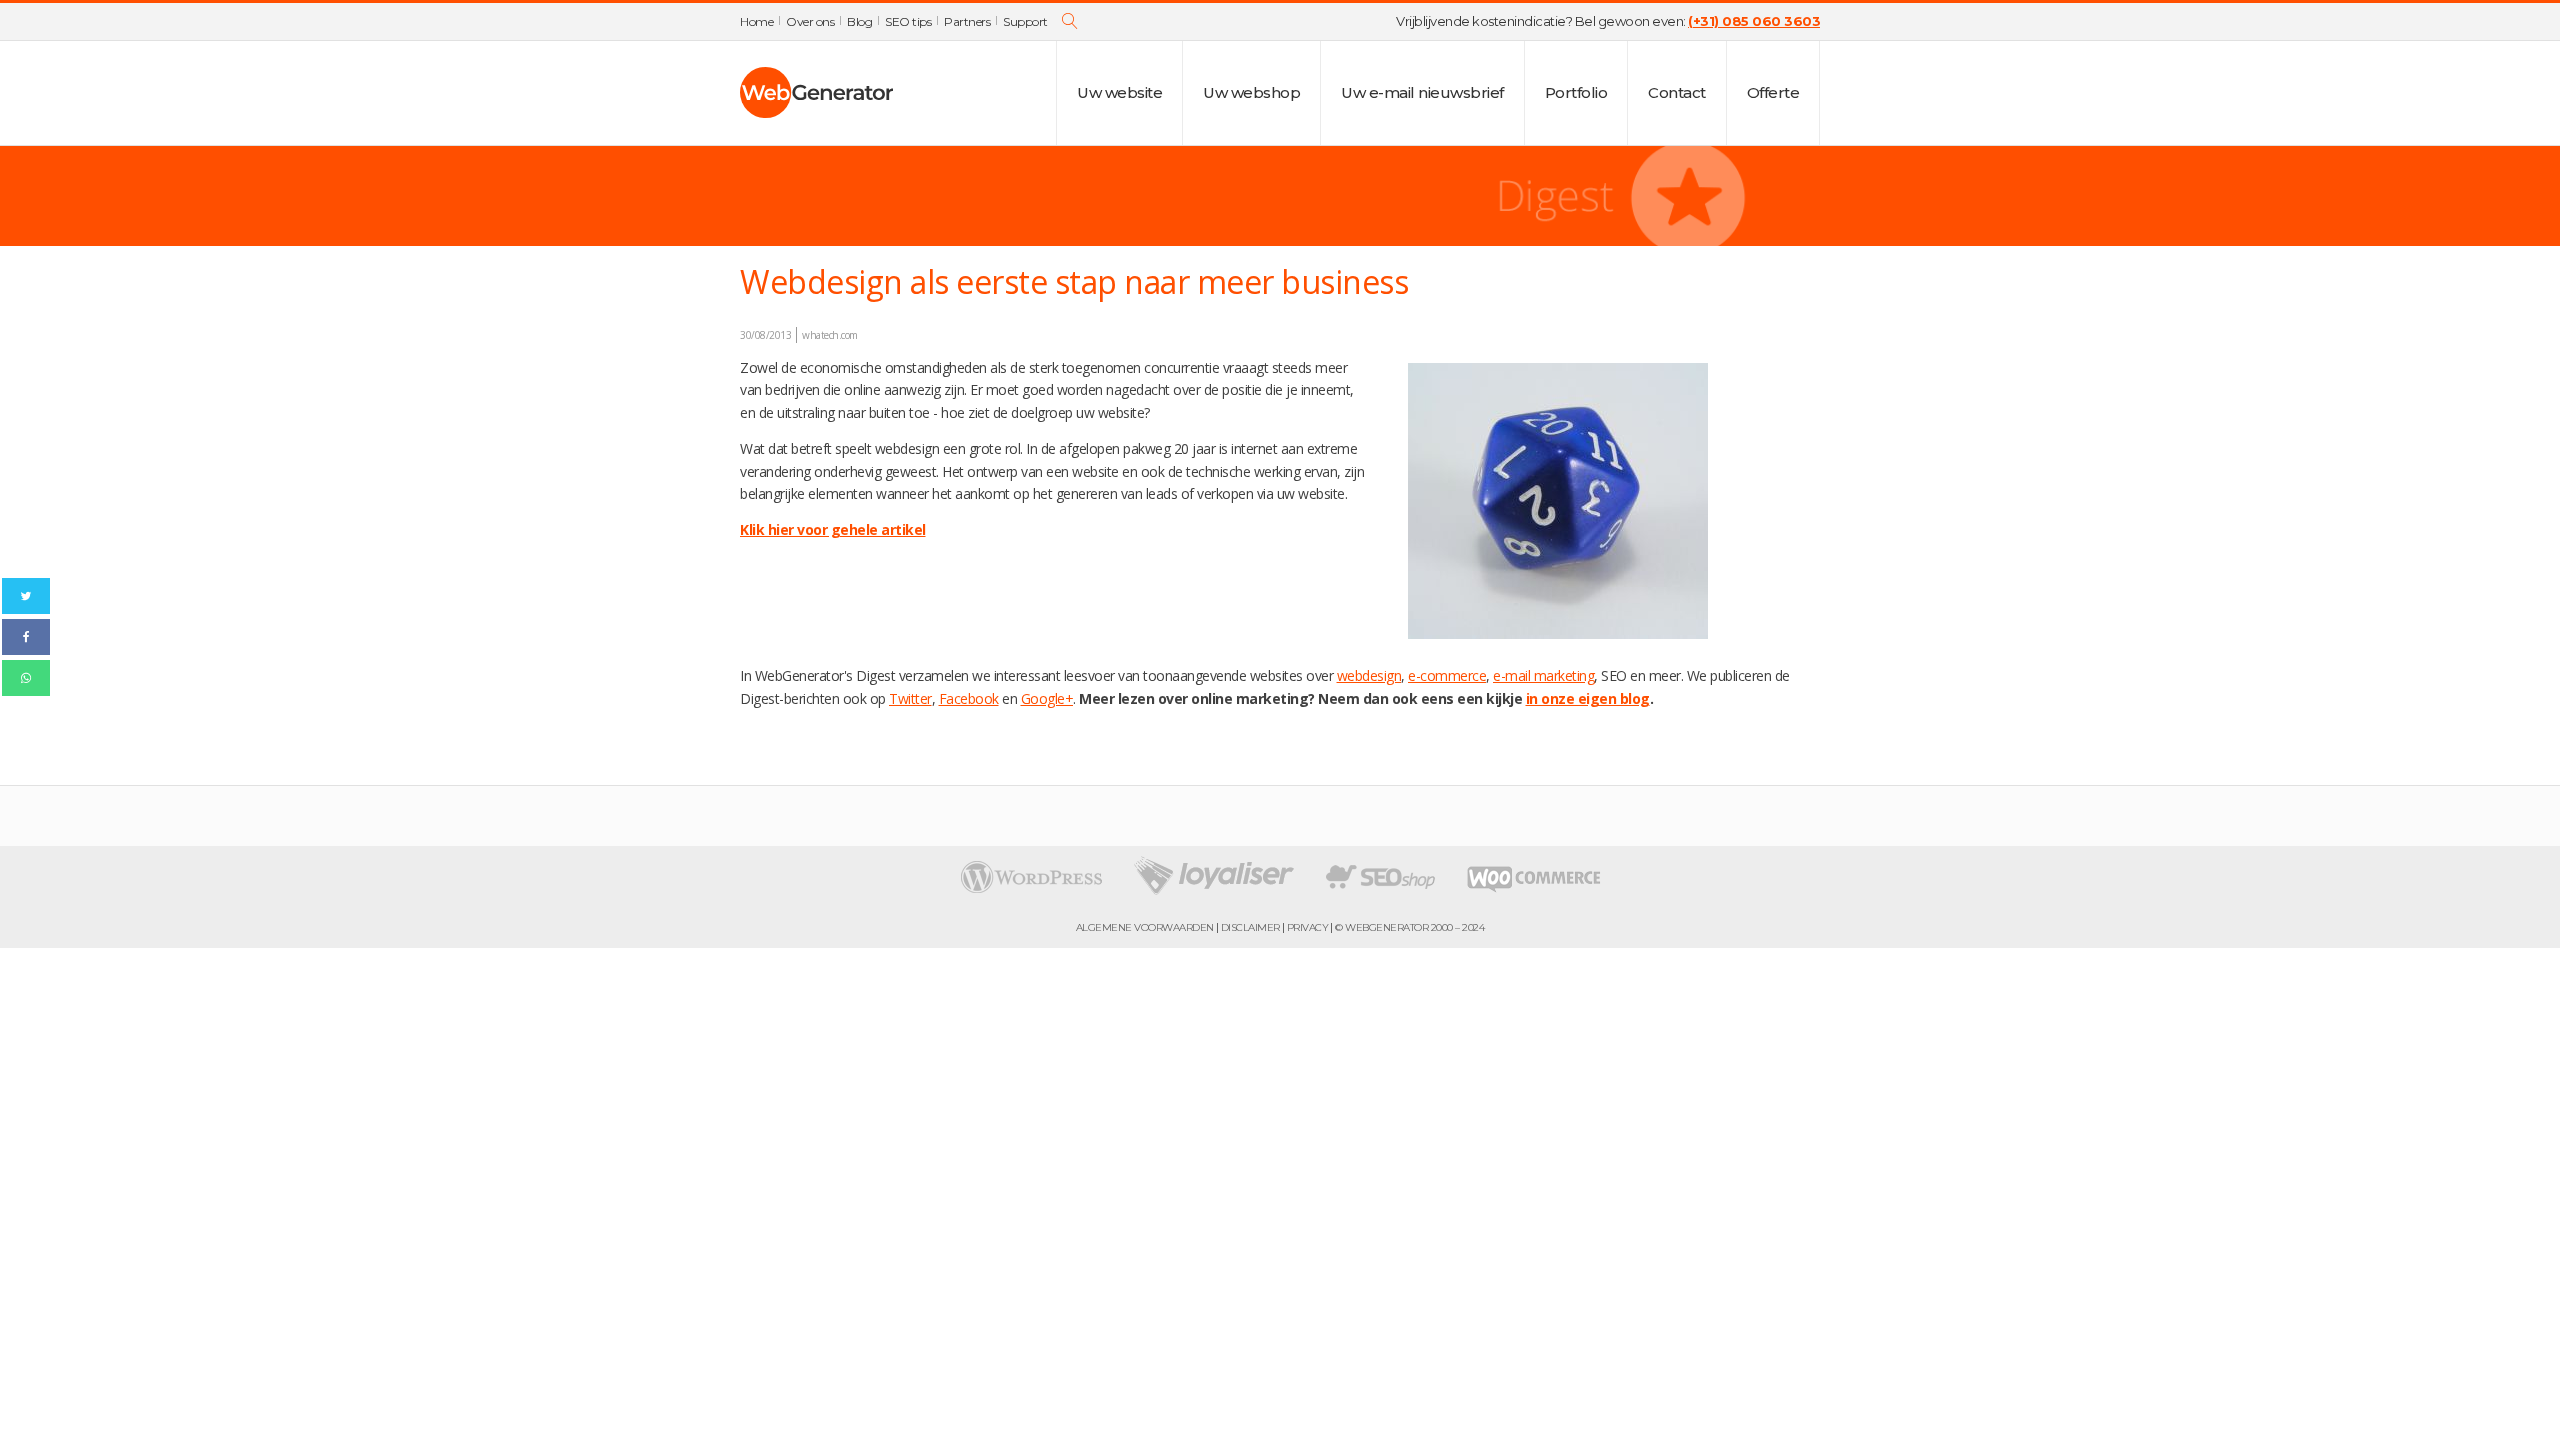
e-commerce (1447, 675)
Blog (859, 21)
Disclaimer (1250, 928)
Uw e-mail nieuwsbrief (1422, 92)
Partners (967, 21)
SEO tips (908, 21)
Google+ (1047, 698)
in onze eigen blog (1588, 698)
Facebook (969, 698)
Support (1025, 21)
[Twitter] (26, 596)
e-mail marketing (1543, 675)
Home (756, 21)
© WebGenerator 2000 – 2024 (1409, 928)
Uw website (1119, 92)
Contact (1677, 92)
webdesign (1369, 675)
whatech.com (830, 335)
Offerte (1773, 92)
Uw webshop (1251, 92)
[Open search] (1070, 21)
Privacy (1308, 928)
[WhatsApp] (26, 678)
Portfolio (1576, 92)
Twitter (910, 698)
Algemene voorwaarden (1145, 928)
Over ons (810, 21)
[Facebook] (26, 637)
